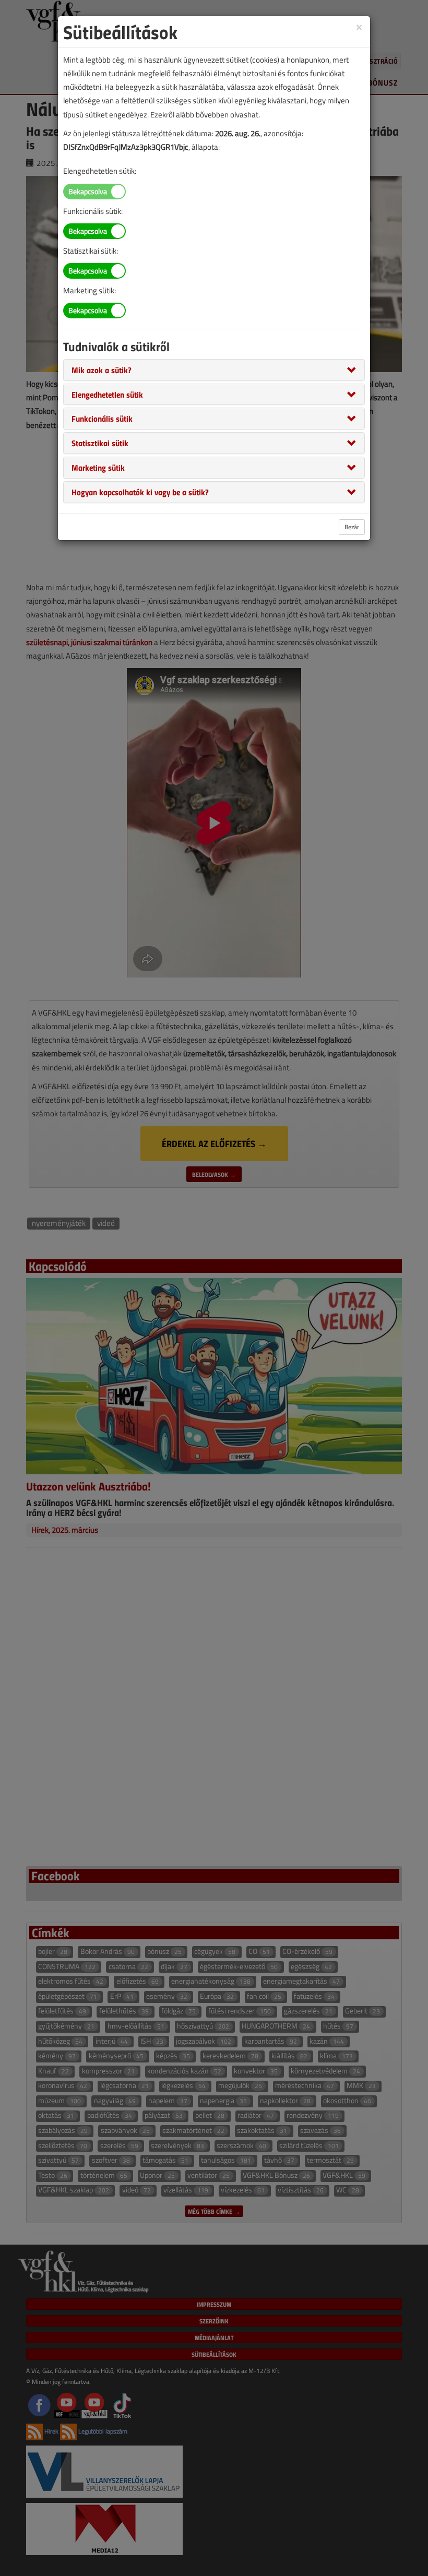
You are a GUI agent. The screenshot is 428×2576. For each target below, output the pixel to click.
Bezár (352, 527)
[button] (102, 369)
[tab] (214, 370)
